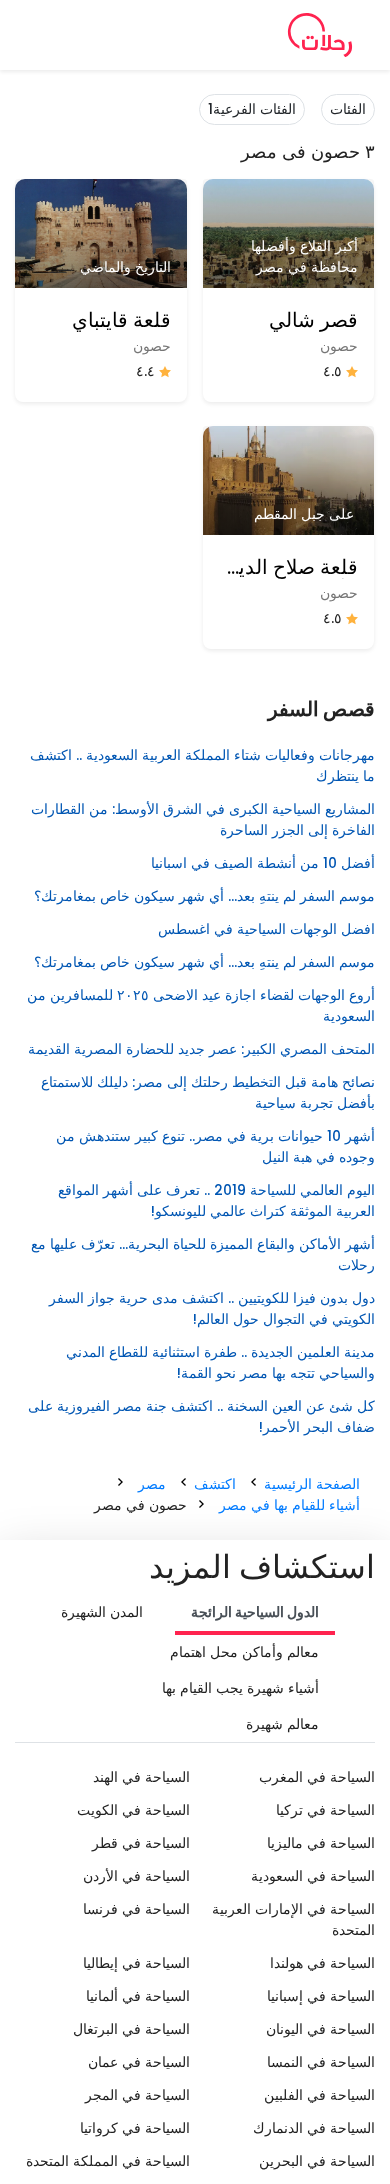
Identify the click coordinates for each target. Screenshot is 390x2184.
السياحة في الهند (141, 1777)
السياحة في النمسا (321, 2062)
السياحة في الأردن (136, 1876)
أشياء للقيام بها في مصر (289, 1505)
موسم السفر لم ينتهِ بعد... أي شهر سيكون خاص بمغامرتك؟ (204, 896)
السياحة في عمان (139, 2062)
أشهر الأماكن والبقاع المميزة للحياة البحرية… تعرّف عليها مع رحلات (203, 1254)
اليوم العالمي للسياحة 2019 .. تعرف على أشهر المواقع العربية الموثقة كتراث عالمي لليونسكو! (216, 1200)
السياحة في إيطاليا (136, 1963)
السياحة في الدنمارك (314, 2128)
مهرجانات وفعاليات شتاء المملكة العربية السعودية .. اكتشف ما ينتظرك (202, 765)
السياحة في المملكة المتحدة (108, 2161)
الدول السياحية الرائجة (255, 1612)
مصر (152, 1484)
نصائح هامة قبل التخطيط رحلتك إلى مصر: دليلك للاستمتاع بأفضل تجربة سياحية (208, 1092)
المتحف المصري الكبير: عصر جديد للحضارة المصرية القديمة (201, 1049)
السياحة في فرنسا (136, 1909)
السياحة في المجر (137, 2095)
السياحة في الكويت (133, 1810)
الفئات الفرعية (252, 109)
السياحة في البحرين (317, 2161)
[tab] (255, 1614)
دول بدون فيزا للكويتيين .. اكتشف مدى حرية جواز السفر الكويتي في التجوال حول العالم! (212, 1308)
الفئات (348, 109)
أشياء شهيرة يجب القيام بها (240, 1688)
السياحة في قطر (141, 1843)
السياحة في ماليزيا (321, 1843)
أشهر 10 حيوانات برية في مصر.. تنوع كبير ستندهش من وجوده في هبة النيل (215, 1146)
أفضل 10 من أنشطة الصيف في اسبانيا (263, 863)
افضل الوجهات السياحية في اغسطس (266, 929)
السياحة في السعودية (313, 1876)
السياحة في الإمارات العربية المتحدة (293, 1919)
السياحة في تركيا (325, 1810)
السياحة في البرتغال (131, 2029)
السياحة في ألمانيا (138, 1996)
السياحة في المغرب (317, 1777)
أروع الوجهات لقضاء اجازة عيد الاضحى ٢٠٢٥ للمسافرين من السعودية (201, 1005)
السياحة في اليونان (320, 2029)
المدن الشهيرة (102, 1612)
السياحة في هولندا (322, 1963)
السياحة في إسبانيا (321, 1996)
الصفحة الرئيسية (312, 1484)
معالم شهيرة (282, 1724)
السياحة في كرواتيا (135, 2128)
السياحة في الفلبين (319, 2095)
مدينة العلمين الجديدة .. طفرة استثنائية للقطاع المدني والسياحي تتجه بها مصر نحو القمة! (220, 1362)
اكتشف (215, 1484)
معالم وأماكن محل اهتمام (244, 1652)
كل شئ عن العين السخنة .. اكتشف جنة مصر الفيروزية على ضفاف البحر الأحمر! (201, 1416)
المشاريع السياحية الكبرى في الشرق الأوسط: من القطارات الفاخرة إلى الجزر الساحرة (203, 819)
